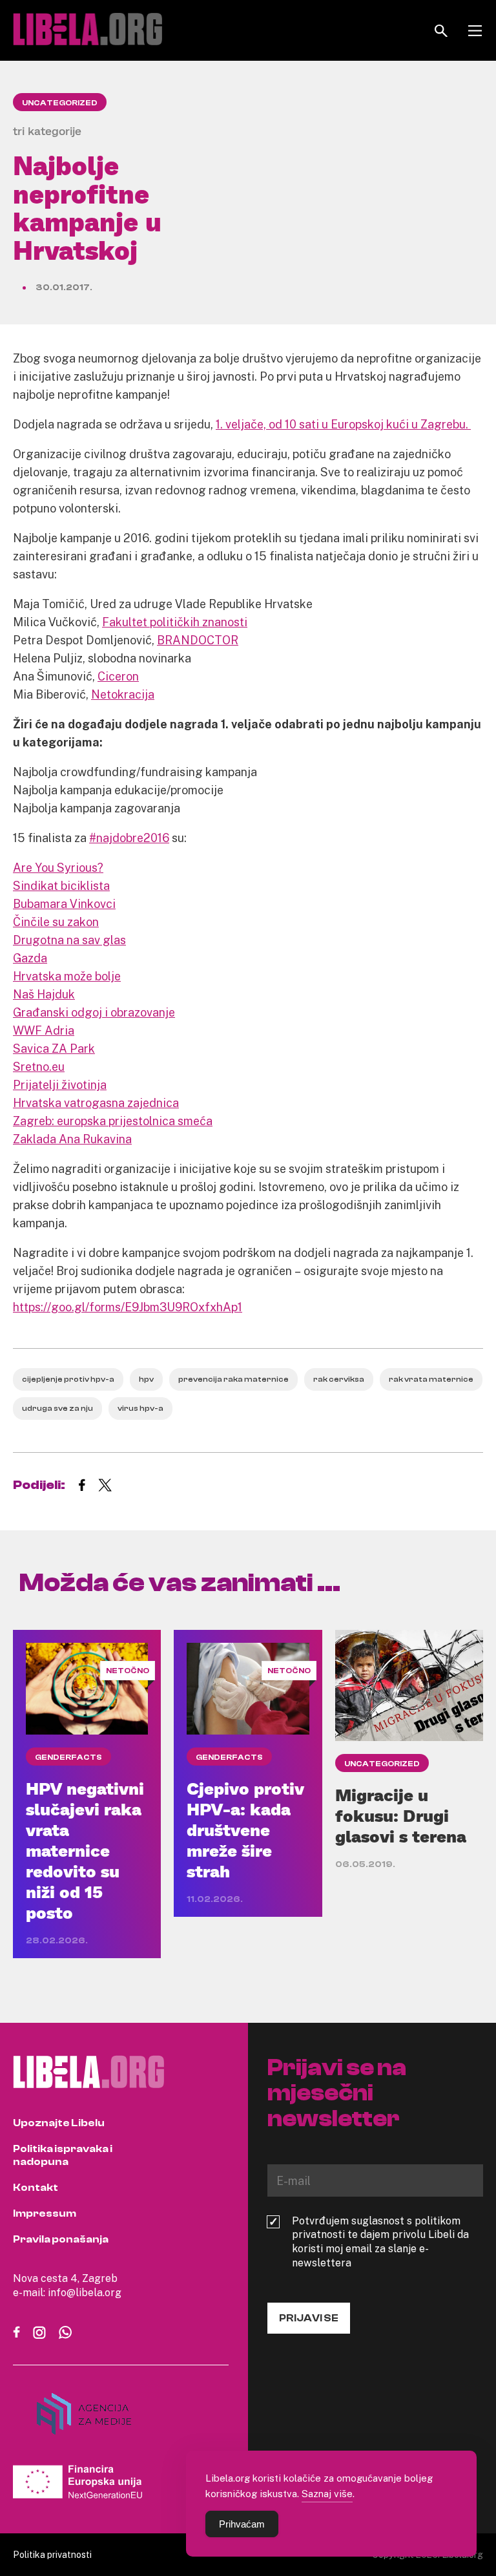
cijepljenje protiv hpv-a (68, 1379)
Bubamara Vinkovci (64, 903)
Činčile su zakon (56, 922)
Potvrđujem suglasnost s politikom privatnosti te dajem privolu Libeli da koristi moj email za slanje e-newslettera (380, 2242)
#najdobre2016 (129, 838)
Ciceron (118, 676)
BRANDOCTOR (198, 640)
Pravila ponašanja (61, 2239)
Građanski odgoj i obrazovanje (94, 1012)
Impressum (45, 2213)
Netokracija (123, 694)
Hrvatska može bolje (67, 976)
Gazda (30, 958)
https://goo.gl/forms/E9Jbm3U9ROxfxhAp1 (128, 1307)
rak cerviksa (339, 1379)
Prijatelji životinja (60, 1084)
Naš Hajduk (44, 994)
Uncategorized (60, 103)
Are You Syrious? (58, 867)
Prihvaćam (242, 2524)
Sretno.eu (39, 1066)
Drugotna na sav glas (69, 940)
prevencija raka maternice (233, 1379)
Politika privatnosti (52, 2554)
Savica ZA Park (54, 1048)
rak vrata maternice (431, 1379)
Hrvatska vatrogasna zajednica (96, 1103)
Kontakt (36, 2188)
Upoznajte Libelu (59, 2123)
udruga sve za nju (57, 1408)
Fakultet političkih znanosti (175, 622)
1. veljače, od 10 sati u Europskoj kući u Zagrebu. (343, 424)
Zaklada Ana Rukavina (72, 1139)
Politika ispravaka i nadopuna (63, 2155)
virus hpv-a (140, 1408)
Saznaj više (327, 2493)
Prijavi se (309, 2318)
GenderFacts (68, 1757)
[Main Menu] (475, 31)
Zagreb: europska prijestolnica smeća (113, 1121)
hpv (146, 1379)
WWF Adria (44, 1030)
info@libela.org (85, 2292)
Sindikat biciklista (61, 885)
